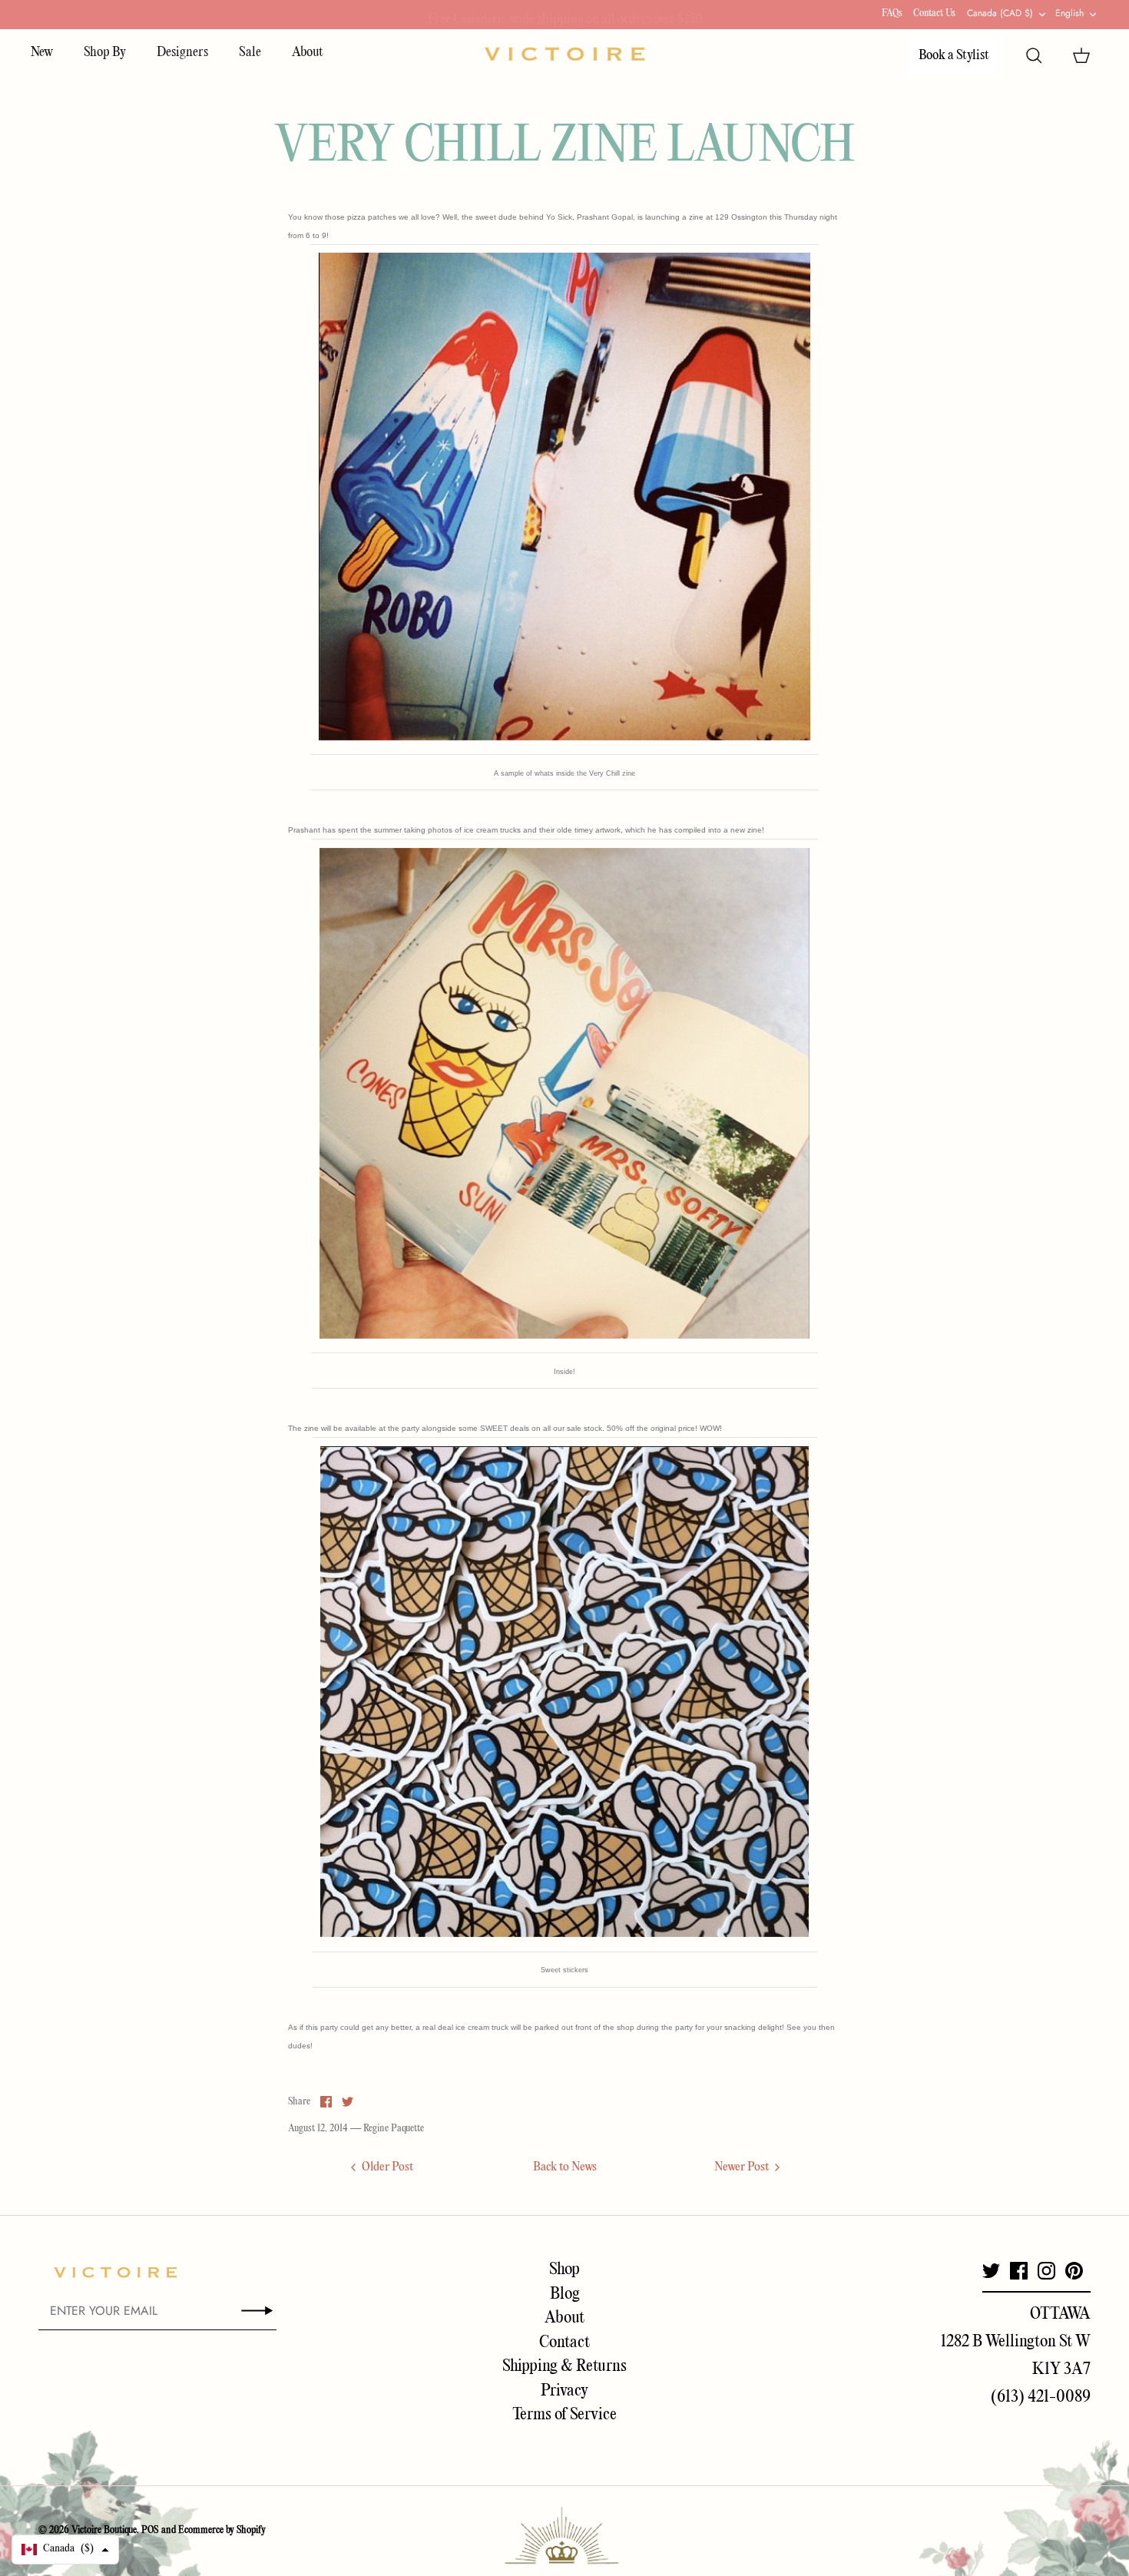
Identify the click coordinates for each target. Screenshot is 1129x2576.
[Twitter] (991, 2271)
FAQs (892, 13)
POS (150, 2530)
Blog (565, 2294)
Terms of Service (564, 2415)
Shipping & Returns (564, 2366)
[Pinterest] (1074, 2271)
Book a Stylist (954, 56)
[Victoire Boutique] (564, 54)
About (308, 53)
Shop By (105, 53)
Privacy (564, 2391)
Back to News (565, 2167)
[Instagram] (1046, 2271)
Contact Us (934, 13)
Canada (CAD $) (1000, 13)
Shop (564, 2270)
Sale (250, 53)
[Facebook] (1019, 2271)
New (42, 53)
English (1069, 13)
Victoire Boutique (104, 2530)
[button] (65, 2550)
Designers (182, 53)
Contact (564, 2343)
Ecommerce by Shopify (222, 2530)
